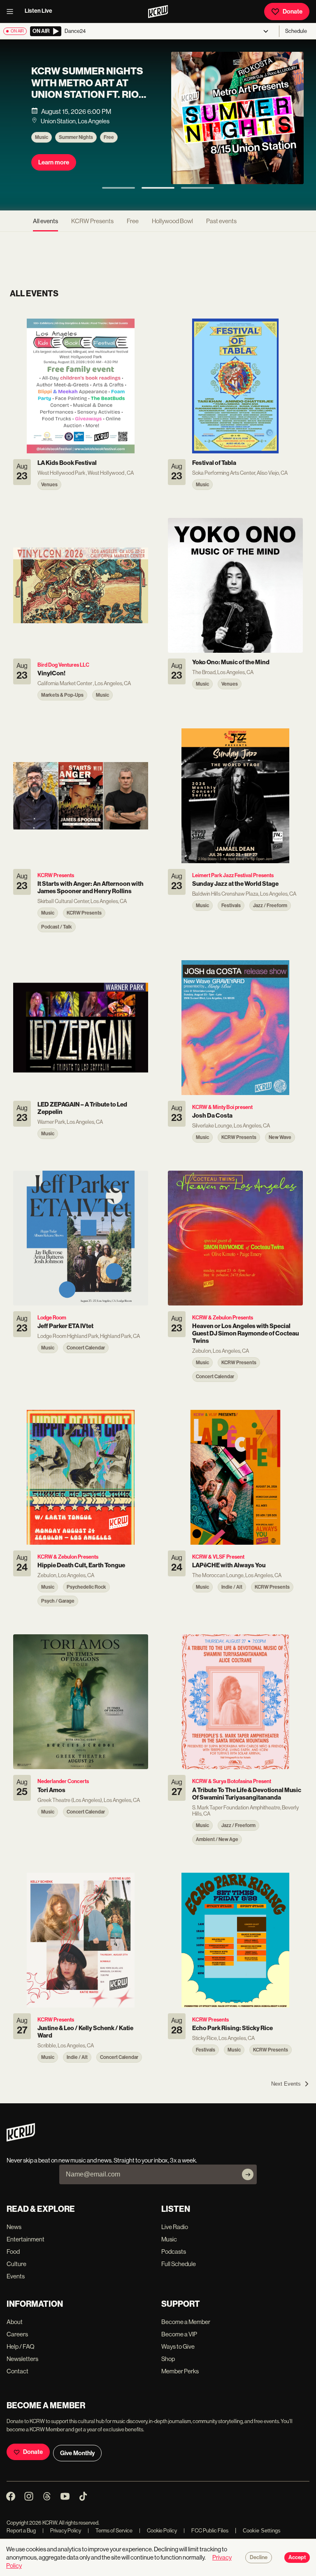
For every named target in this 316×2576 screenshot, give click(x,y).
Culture (16, 2264)
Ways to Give (178, 2346)
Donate (293, 12)
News (14, 2227)
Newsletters (22, 2359)
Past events (221, 221)
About (15, 2322)
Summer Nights (76, 137)
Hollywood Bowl (172, 221)
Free (109, 137)
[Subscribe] (248, 2174)
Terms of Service (110, 2531)
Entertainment (26, 2239)
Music (42, 137)
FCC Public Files (206, 2531)
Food (13, 2251)
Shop (168, 2359)
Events (16, 2276)
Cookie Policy (158, 2531)
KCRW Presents (92, 221)
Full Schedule (179, 2264)
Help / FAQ (21, 2346)
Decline (259, 2558)
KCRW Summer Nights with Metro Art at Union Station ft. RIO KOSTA (87, 89)
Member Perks (180, 2371)
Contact (17, 2371)
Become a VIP (179, 2334)
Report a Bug (21, 2531)
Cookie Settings (262, 2531)
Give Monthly (77, 2453)
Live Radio (175, 2227)
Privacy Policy (62, 2531)
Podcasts (174, 2251)
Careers (17, 2334)
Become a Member (186, 2322)
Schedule (296, 31)
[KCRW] (21, 2139)
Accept (297, 2558)
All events (45, 221)
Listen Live (38, 11)
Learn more (54, 162)
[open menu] (12, 12)
